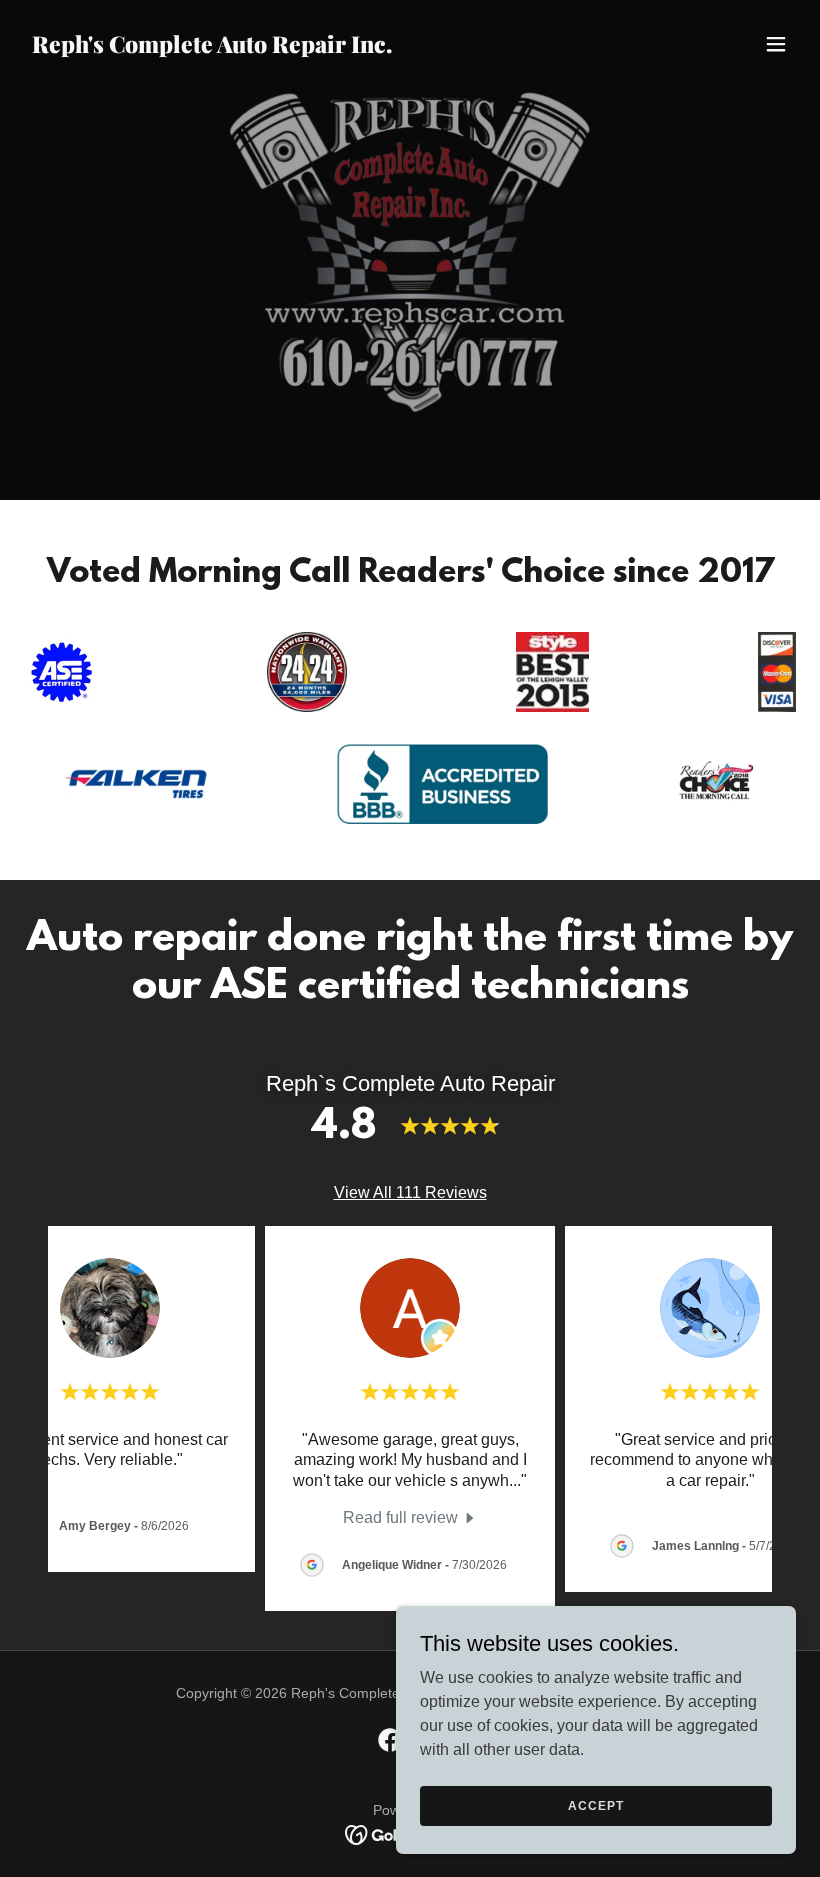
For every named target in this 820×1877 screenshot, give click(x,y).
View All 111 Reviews (410, 1192)
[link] (212, 47)
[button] (776, 44)
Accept (595, 1805)
